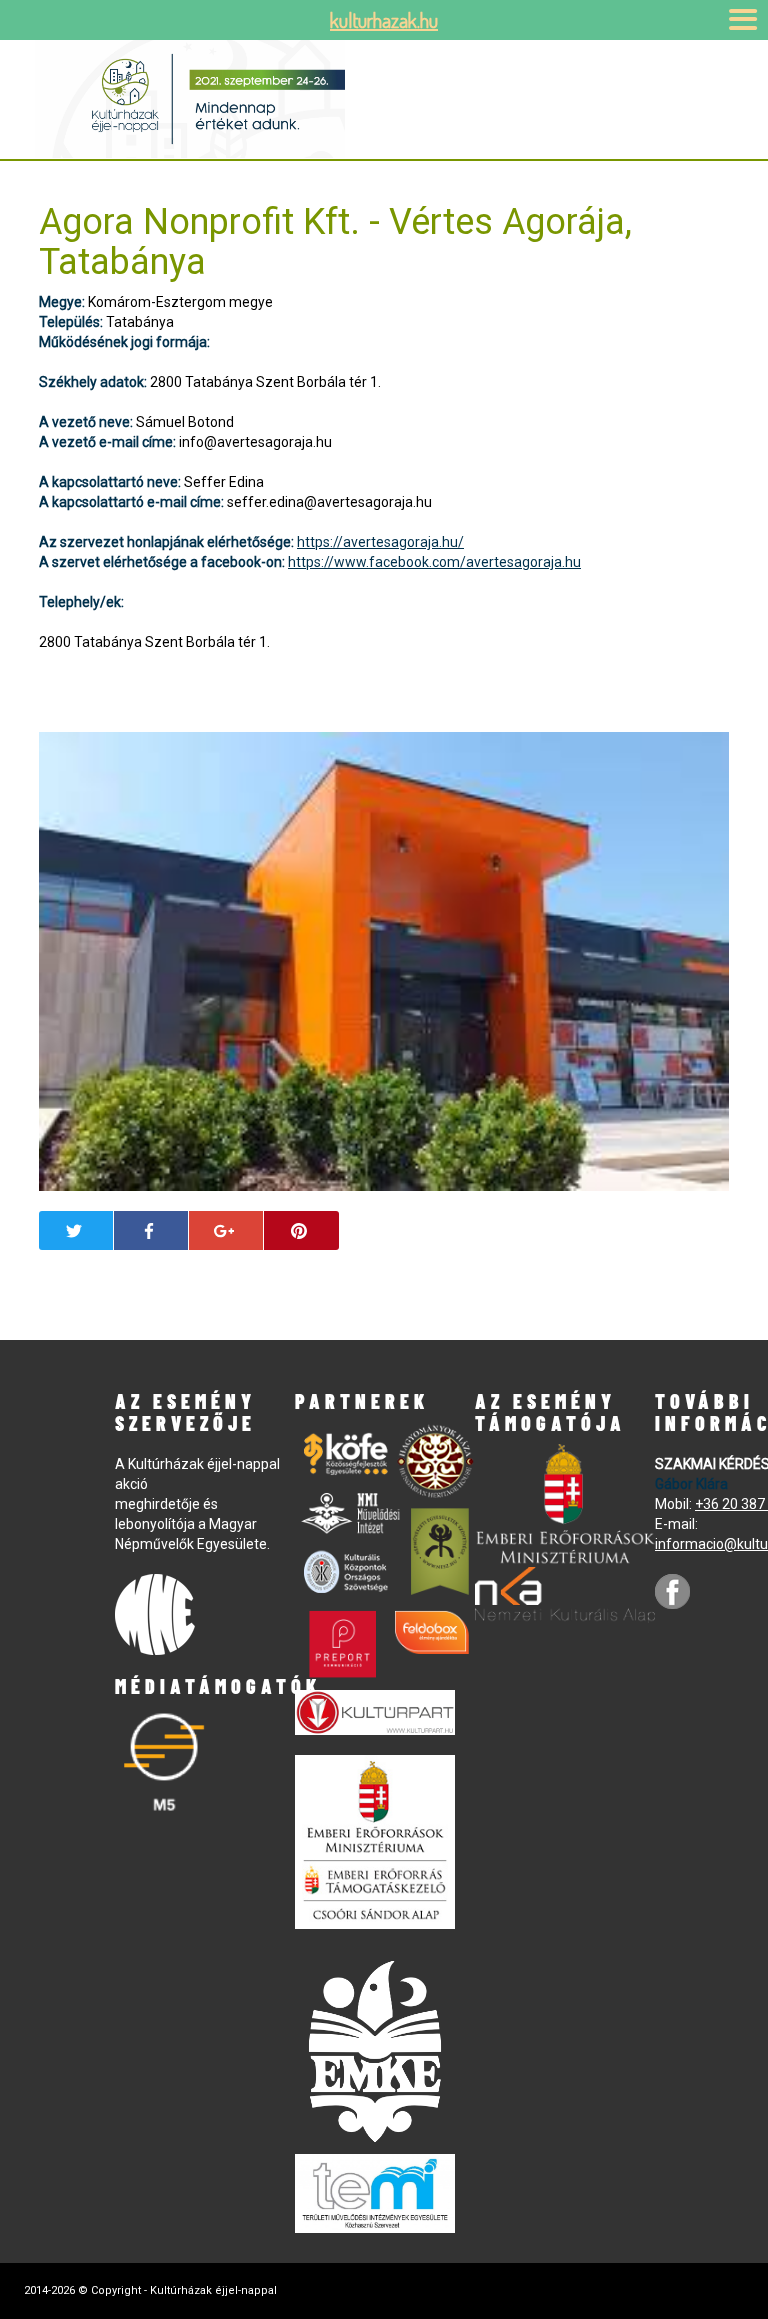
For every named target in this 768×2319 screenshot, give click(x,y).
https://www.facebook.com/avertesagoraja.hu (434, 562)
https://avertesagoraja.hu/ (380, 542)
